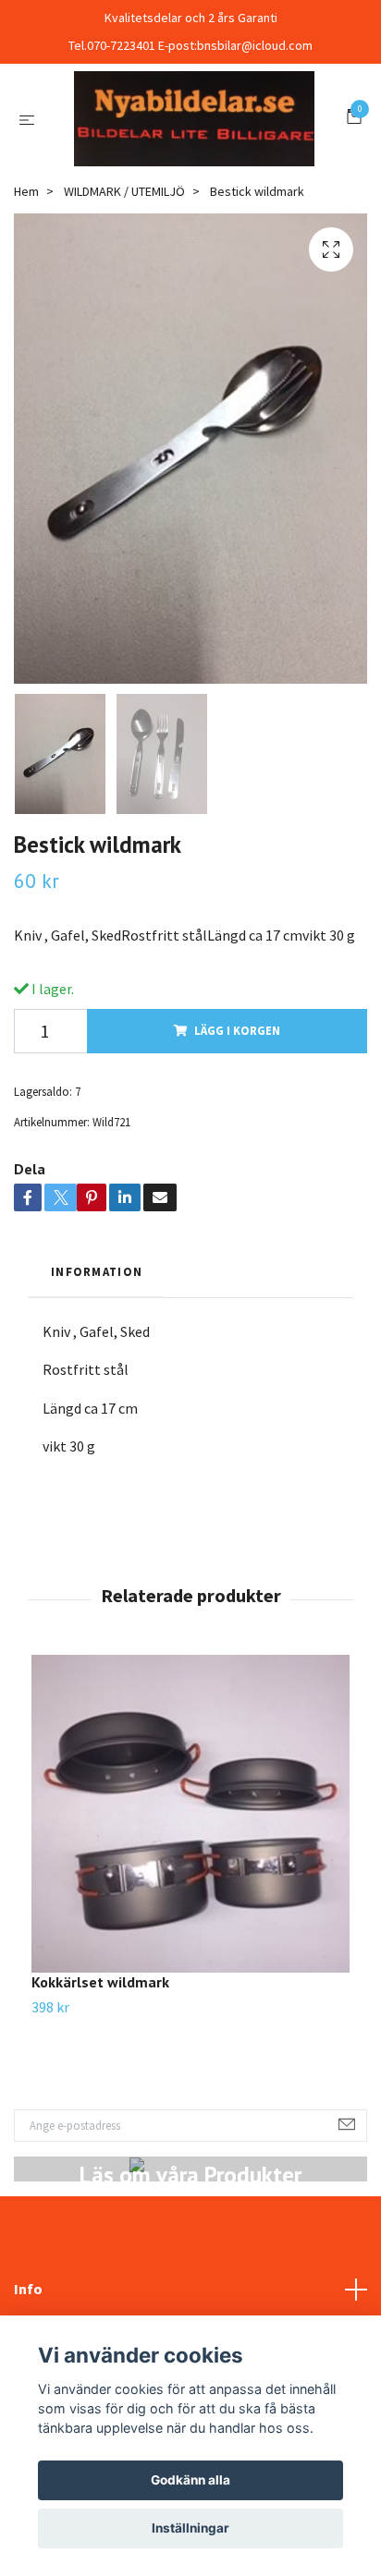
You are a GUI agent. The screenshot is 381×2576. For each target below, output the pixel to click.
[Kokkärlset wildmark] (190, 1905)
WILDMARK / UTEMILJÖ (124, 283)
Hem (26, 283)
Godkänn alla (190, 2480)
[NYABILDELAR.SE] (190, 164)
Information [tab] (97, 1363)
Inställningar (190, 2528)
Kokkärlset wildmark (100, 2073)
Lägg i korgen (237, 1122)
